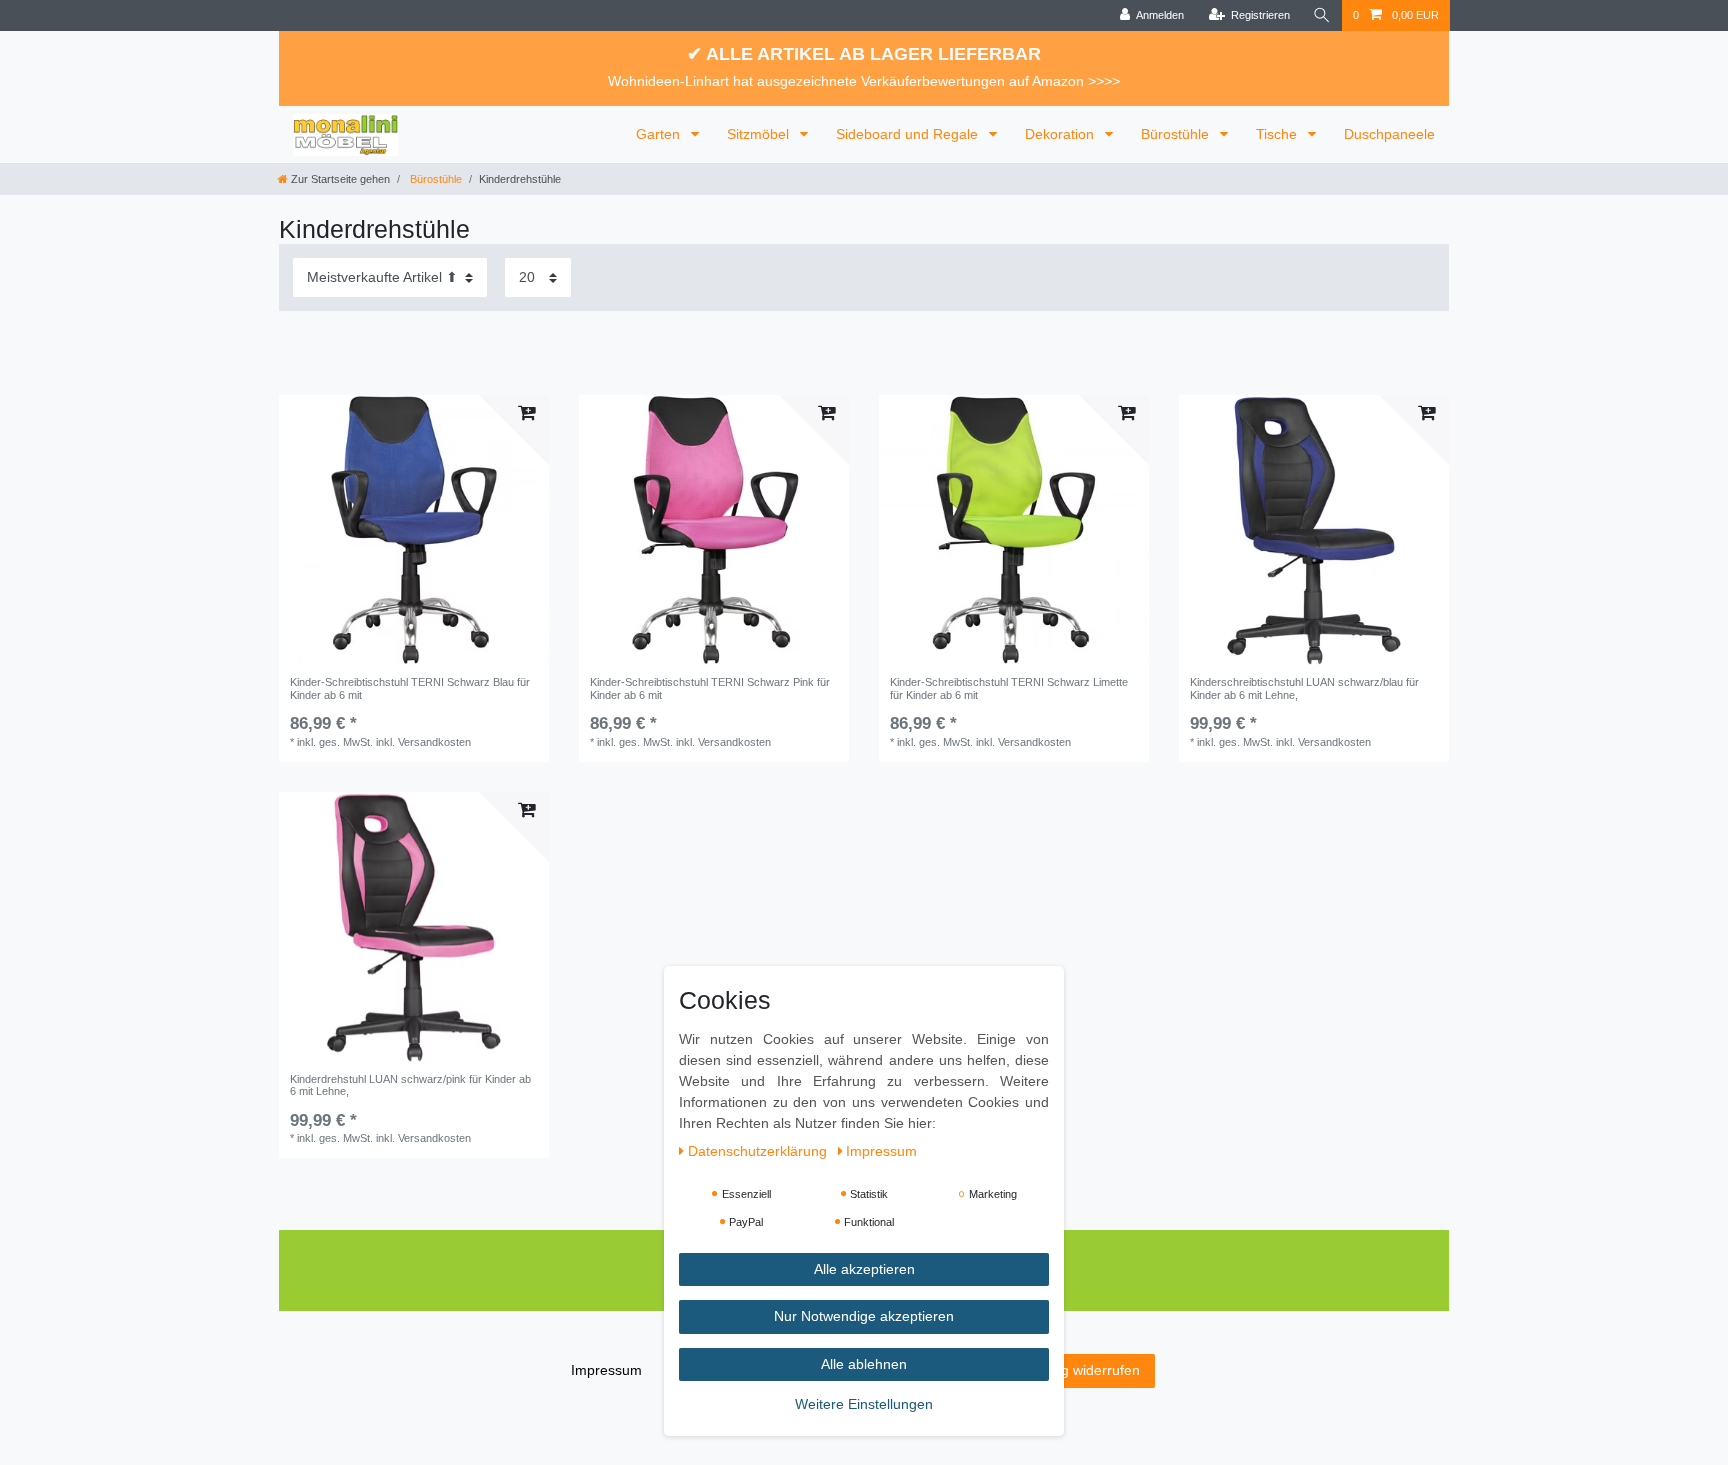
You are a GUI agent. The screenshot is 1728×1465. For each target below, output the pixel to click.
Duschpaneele (1389, 134)
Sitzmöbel (760, 134)
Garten (660, 134)
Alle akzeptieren (864, 1269)
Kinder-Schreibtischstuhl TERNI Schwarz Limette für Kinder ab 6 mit (1009, 688)
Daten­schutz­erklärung (759, 1151)
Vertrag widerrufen (1081, 1370)
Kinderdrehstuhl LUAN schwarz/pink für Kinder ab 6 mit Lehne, (410, 1085)
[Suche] (1322, 15)
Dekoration (1061, 134)
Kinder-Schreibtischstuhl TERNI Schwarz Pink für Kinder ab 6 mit (710, 688)
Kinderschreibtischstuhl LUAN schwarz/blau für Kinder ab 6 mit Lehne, (1304, 688)
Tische (1278, 134)
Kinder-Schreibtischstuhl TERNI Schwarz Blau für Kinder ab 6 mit (410, 688)
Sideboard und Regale (909, 134)
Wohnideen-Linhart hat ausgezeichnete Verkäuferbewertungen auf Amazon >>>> (864, 81)
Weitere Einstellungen (864, 1404)
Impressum (606, 1370)
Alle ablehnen (864, 1364)
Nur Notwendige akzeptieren (864, 1316)
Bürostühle (1177, 134)
